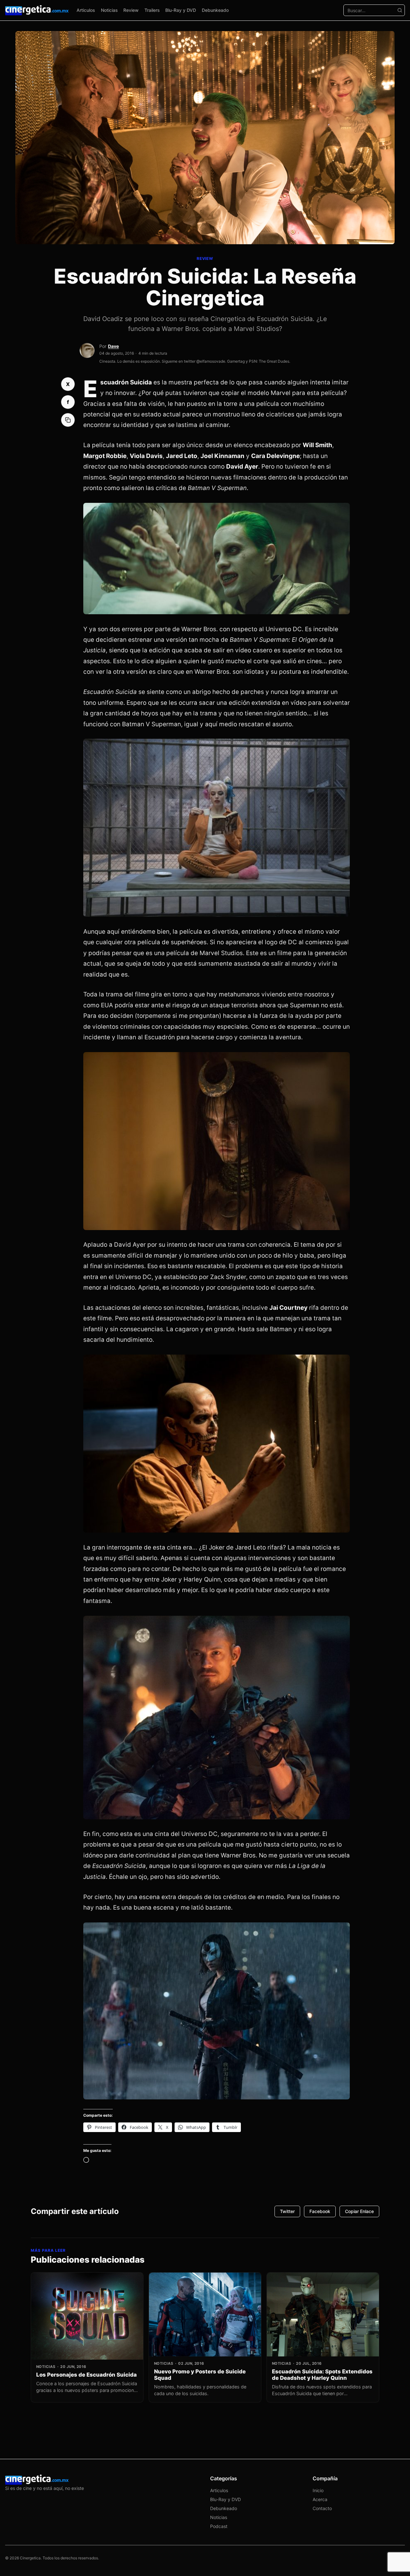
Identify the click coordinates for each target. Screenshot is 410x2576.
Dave (113, 346)
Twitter (287, 2211)
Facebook (320, 2211)
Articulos (86, 10)
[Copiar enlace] (68, 420)
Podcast (219, 2526)
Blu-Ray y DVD (181, 10)
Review (131, 10)
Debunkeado (215, 10)
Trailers (152, 10)
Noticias (109, 10)
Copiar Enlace (359, 2211)
